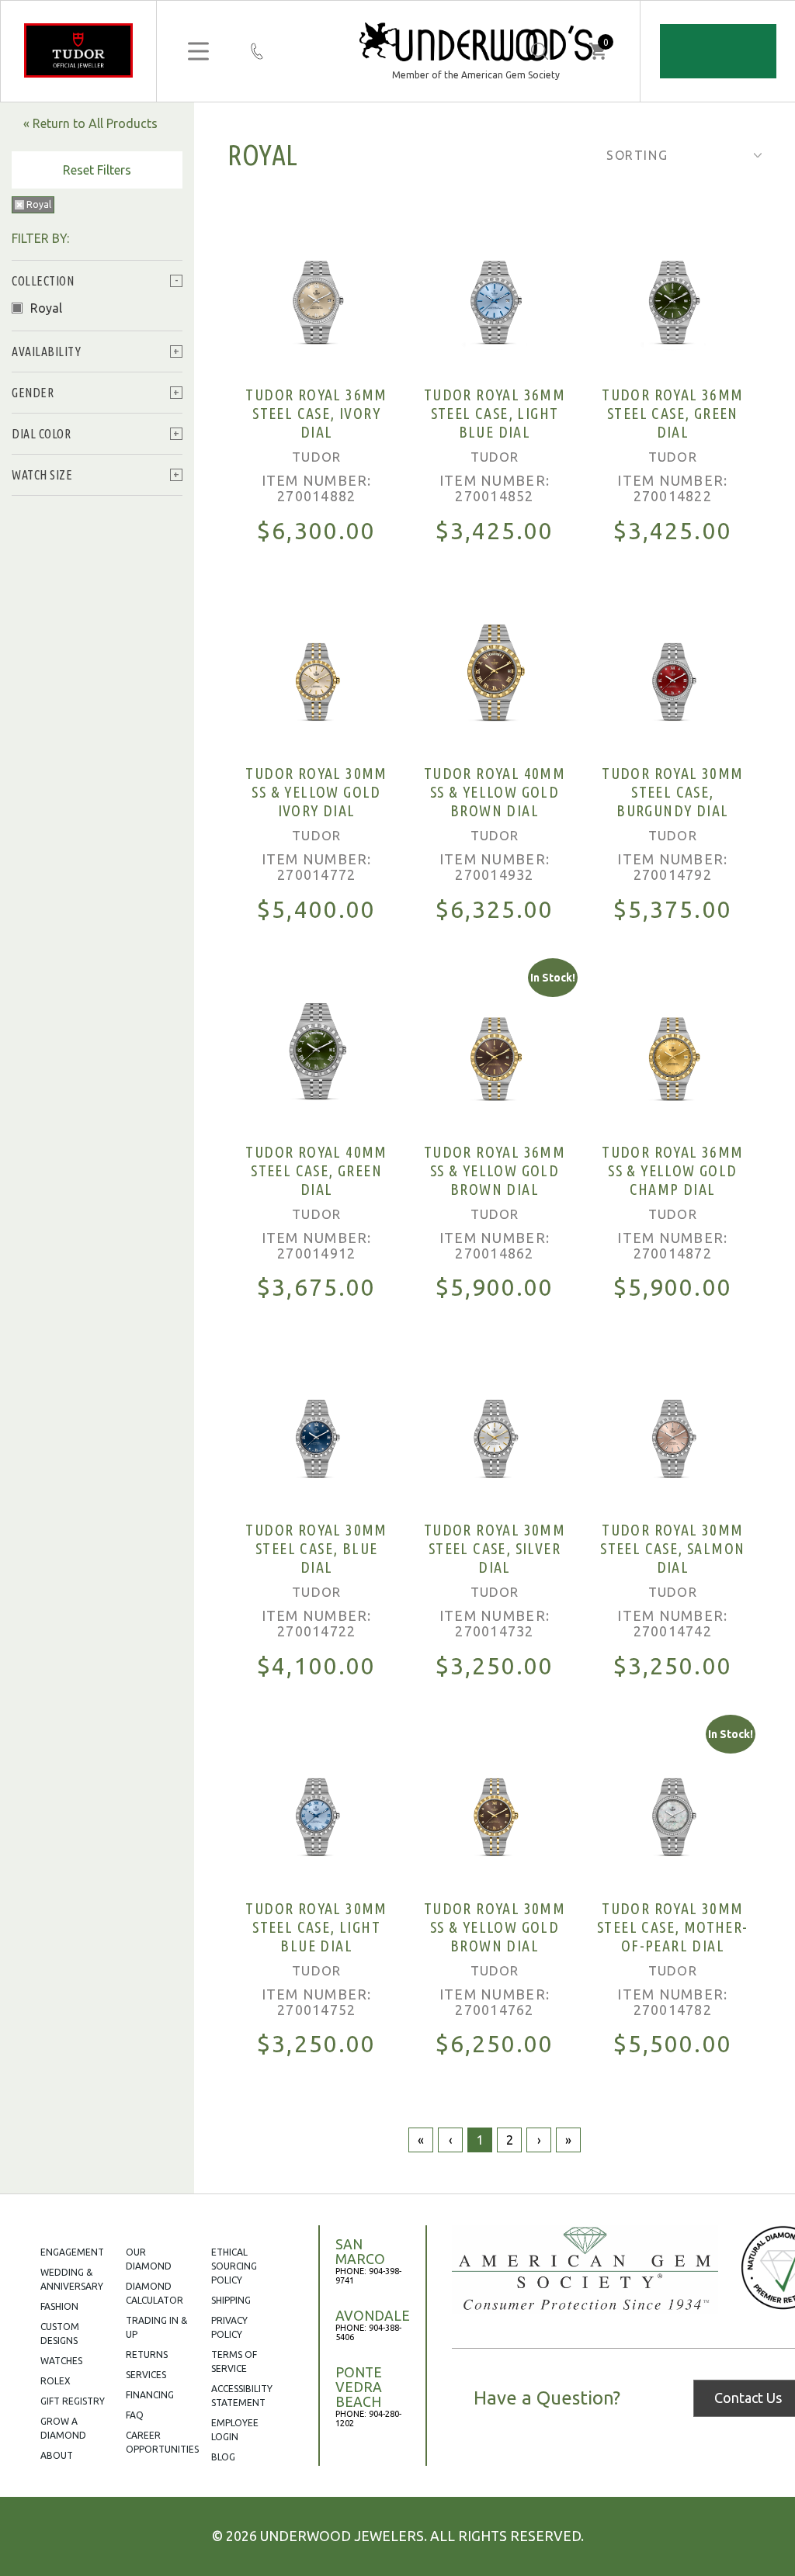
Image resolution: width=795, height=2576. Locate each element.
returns (147, 2354)
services (146, 2375)
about (57, 2455)
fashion (59, 2306)
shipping (231, 2300)
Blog (223, 2457)
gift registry (73, 2401)
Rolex (56, 2381)
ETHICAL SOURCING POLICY (234, 2266)
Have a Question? (547, 2398)
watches (61, 2361)
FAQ (135, 2415)
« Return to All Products (90, 123)
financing (150, 2395)
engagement (72, 2252)
